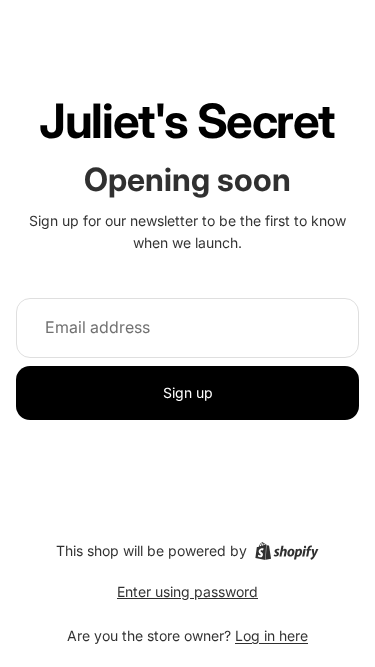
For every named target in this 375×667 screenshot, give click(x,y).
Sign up (188, 392)
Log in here (271, 635)
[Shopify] (286, 551)
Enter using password (187, 591)
